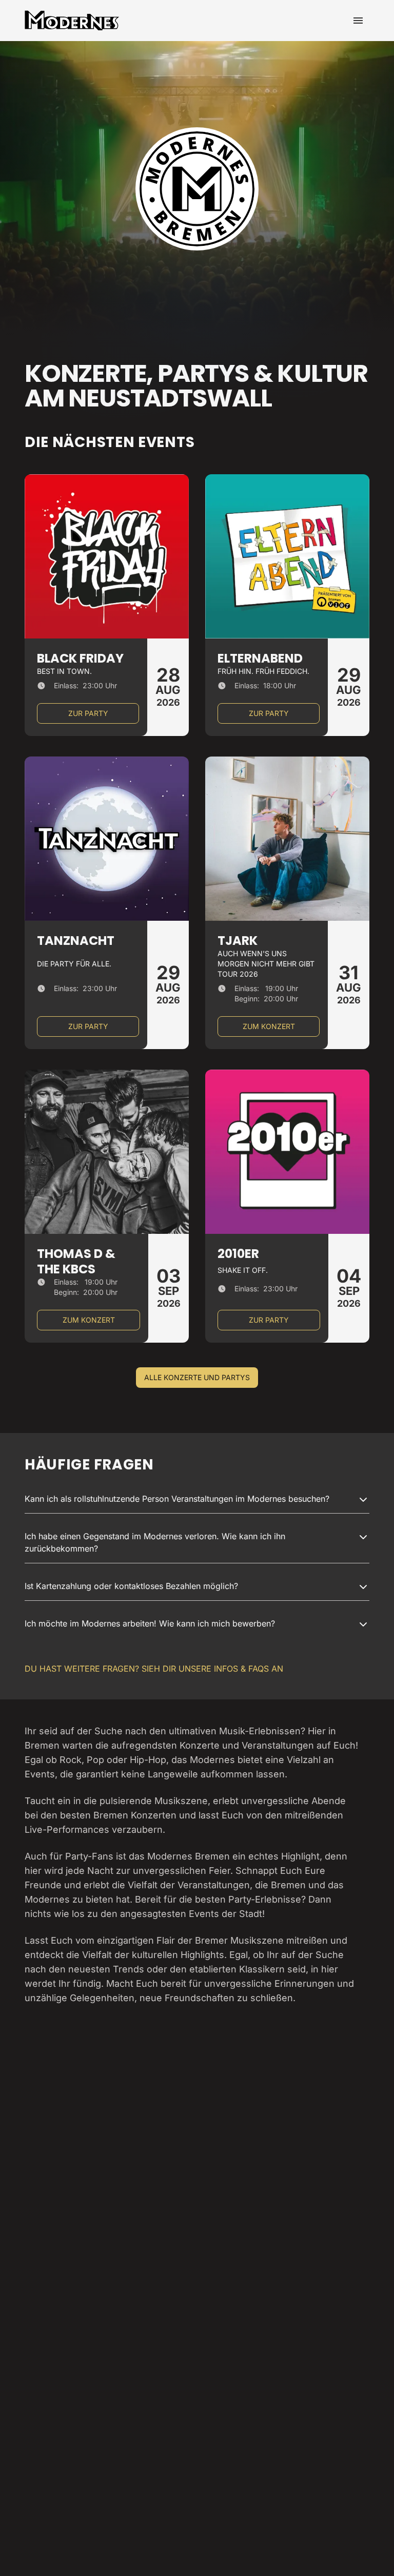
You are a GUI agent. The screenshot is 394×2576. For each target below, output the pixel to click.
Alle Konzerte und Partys (197, 1377)
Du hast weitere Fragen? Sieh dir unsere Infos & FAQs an (154, 1669)
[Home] (72, 21)
